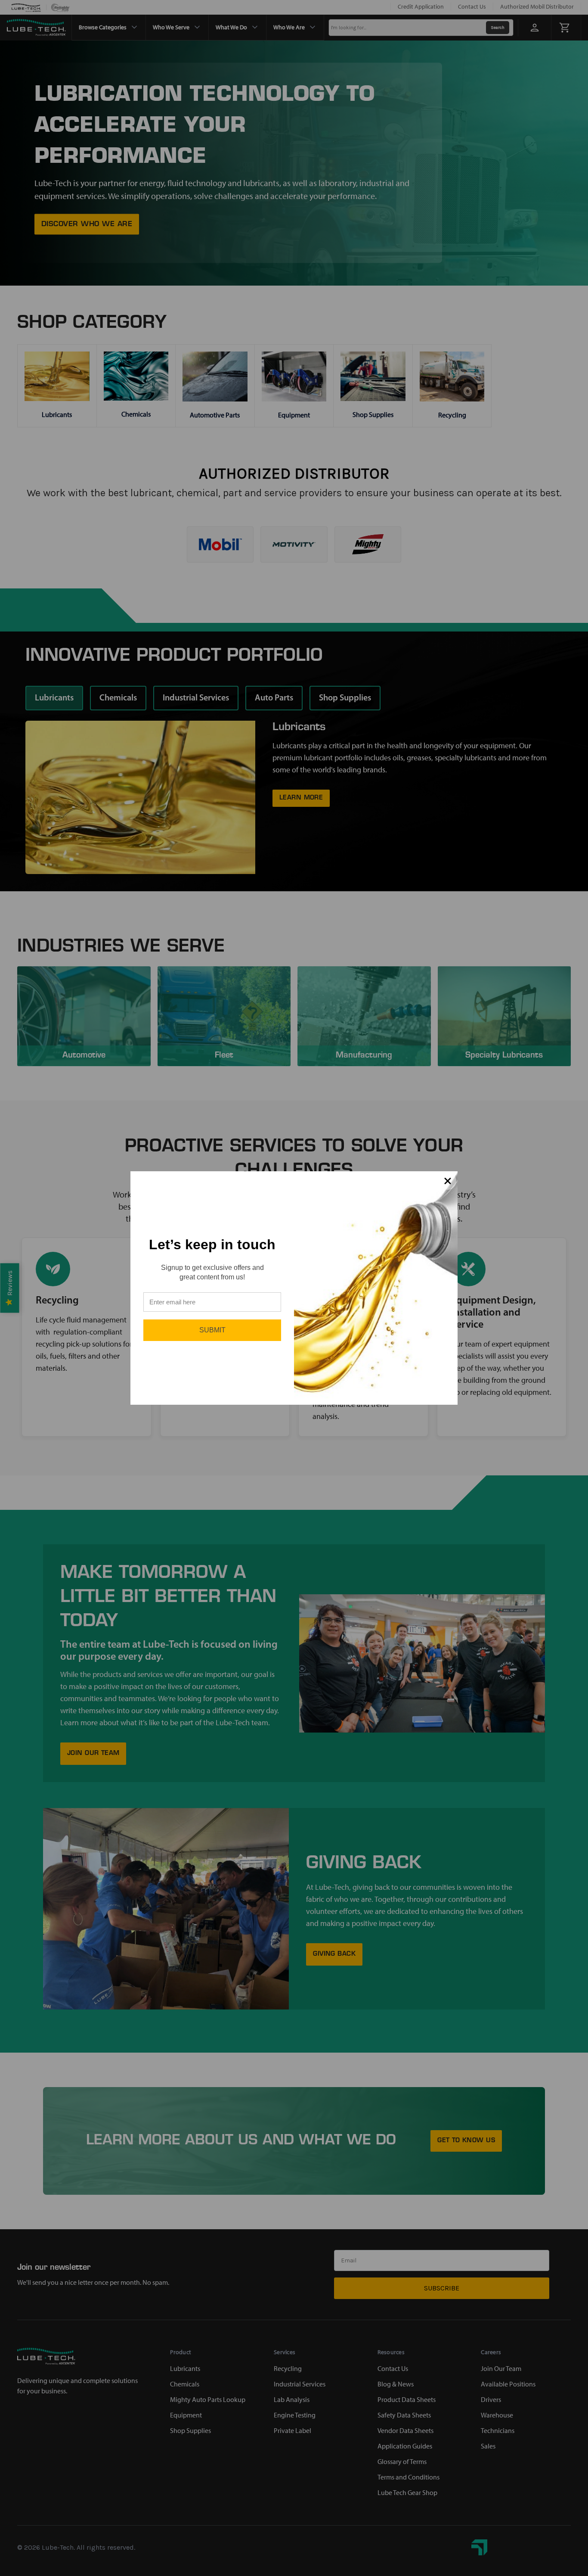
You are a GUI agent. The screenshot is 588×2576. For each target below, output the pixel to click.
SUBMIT (212, 1330)
